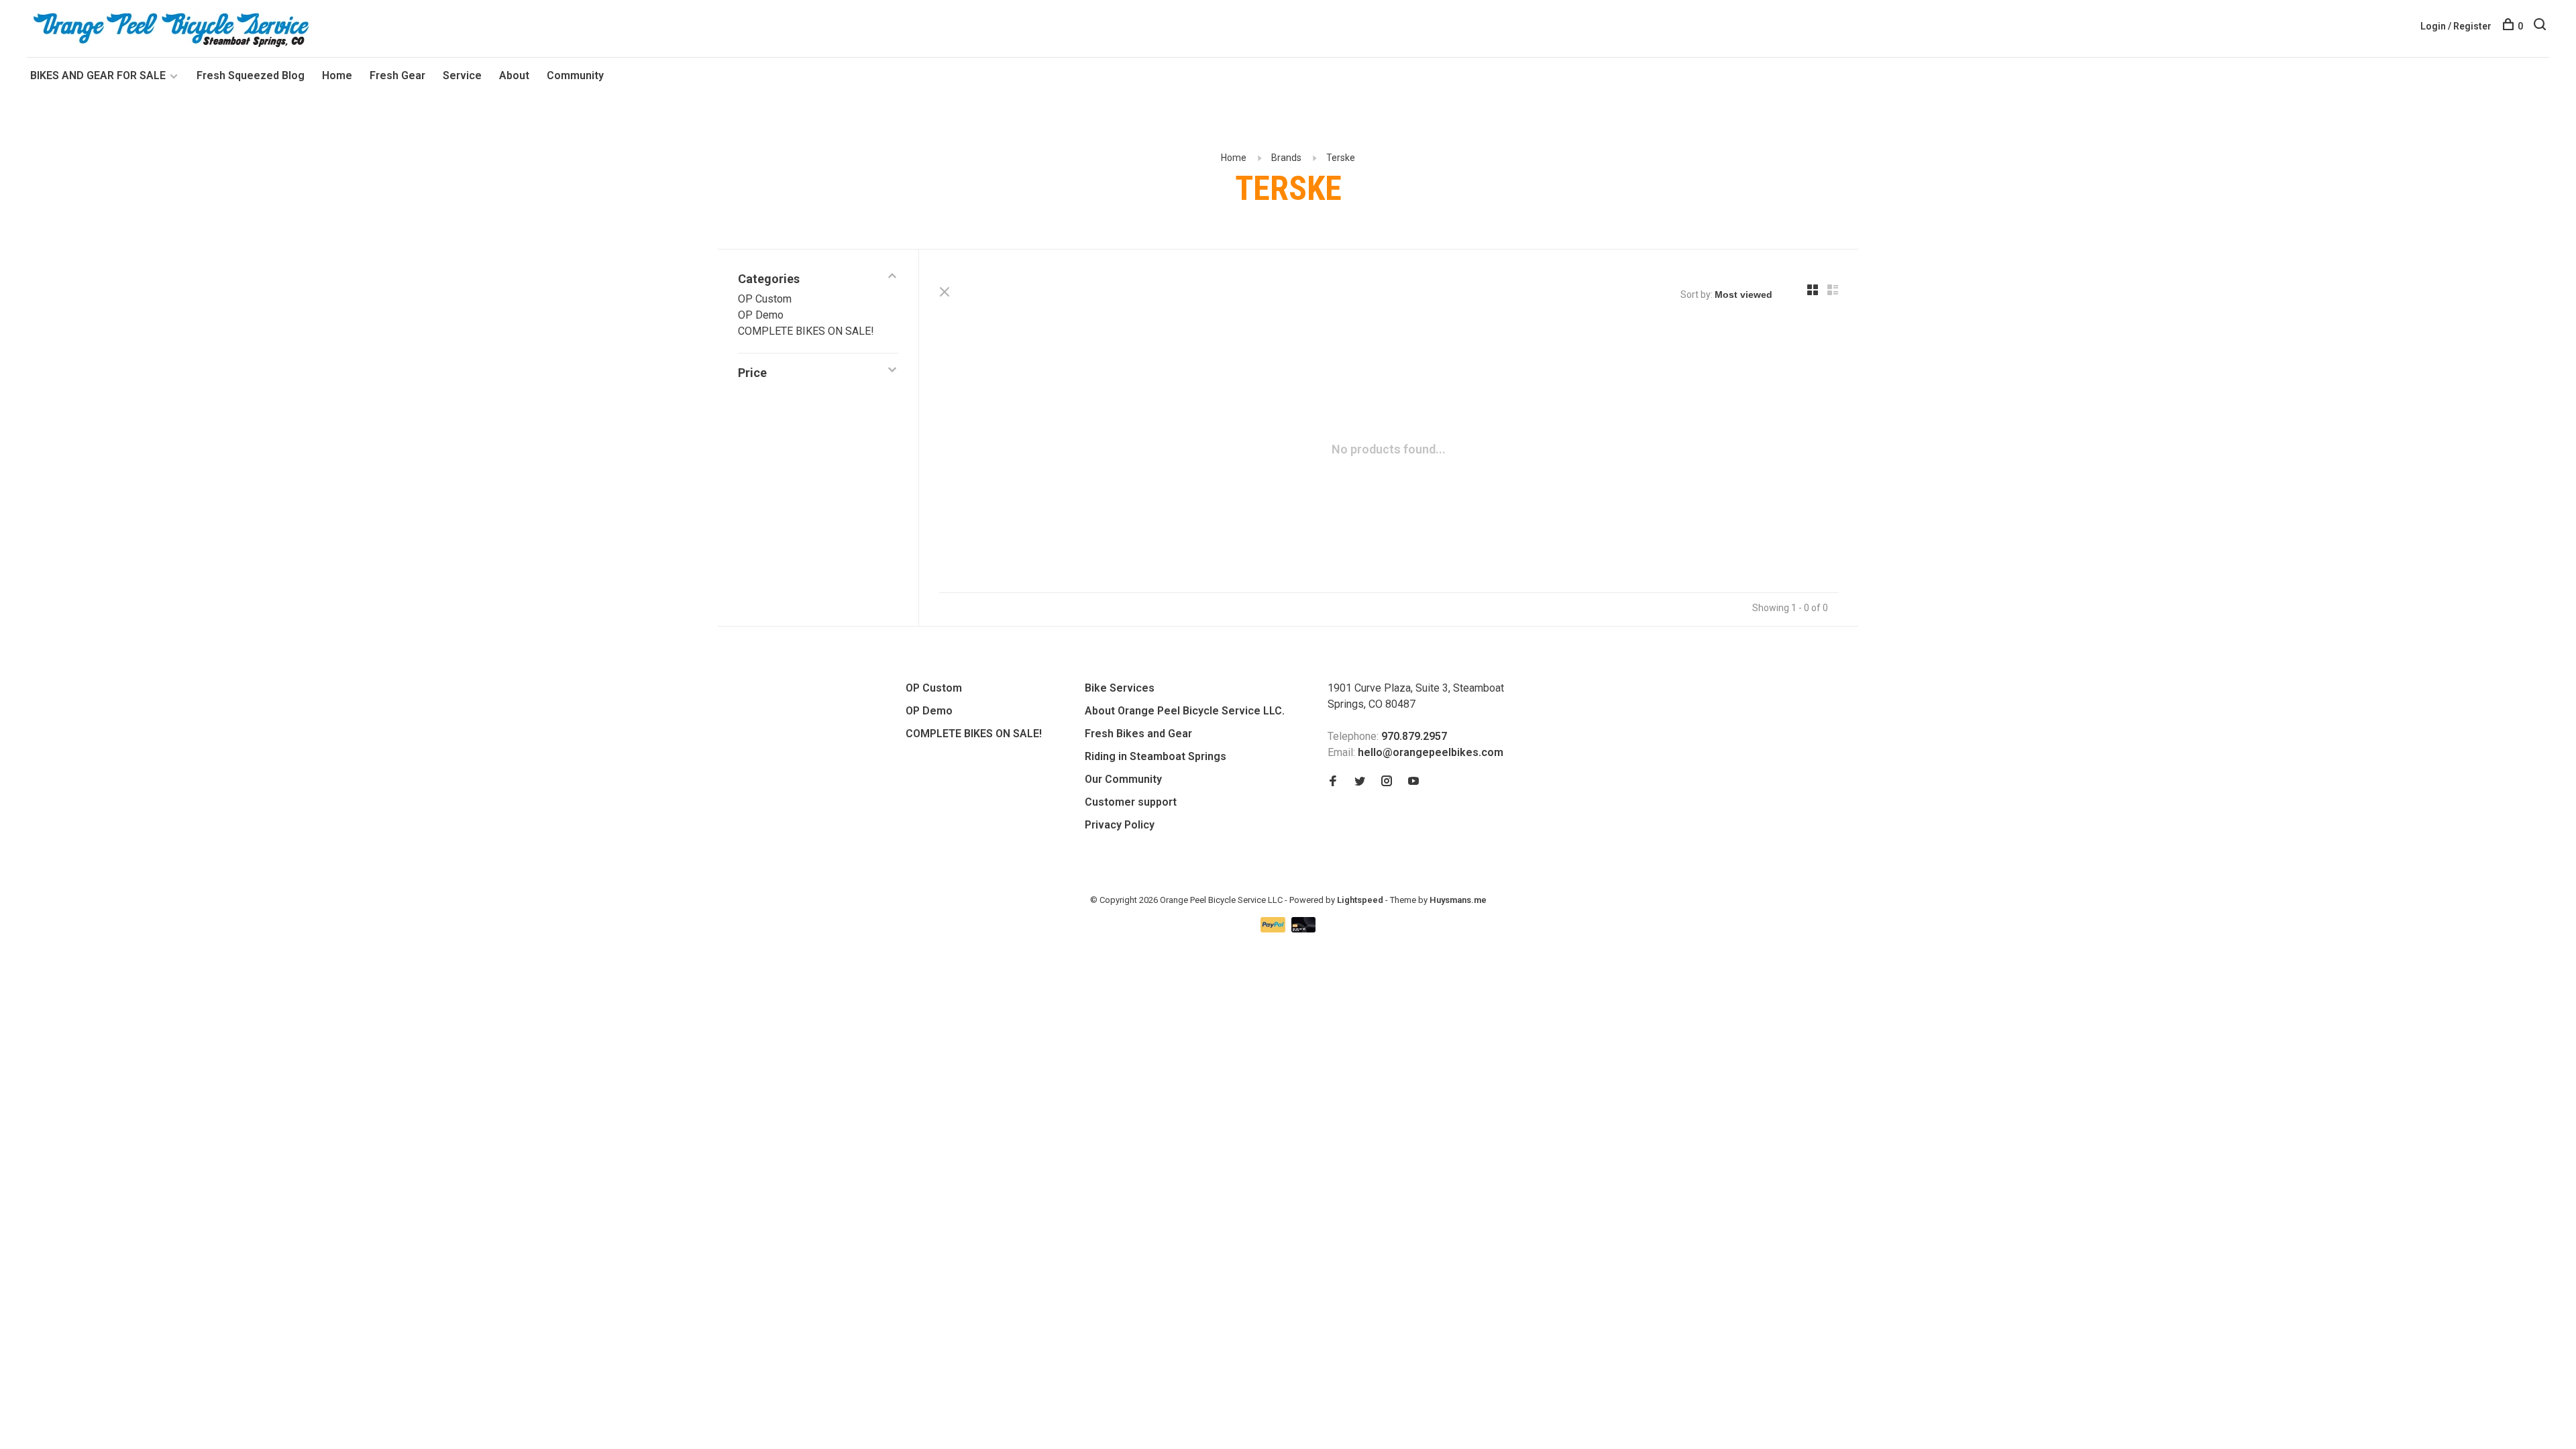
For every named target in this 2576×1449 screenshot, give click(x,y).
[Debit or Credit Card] (1304, 929)
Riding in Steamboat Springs (1156, 756)
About (514, 75)
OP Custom (765, 299)
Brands (1286, 158)
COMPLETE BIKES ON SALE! (806, 331)
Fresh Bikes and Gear (1138, 734)
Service (462, 75)
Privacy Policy (1120, 825)
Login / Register (2456, 26)
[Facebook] (1333, 782)
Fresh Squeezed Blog (251, 75)
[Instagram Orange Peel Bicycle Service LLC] (1387, 782)
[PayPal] (1274, 929)
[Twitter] (1360, 782)
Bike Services (1120, 688)
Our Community (1123, 779)
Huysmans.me (1458, 900)
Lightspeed (1360, 900)
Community (575, 75)
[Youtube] (1413, 782)
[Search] (2541, 26)
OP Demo (761, 315)
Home (337, 75)
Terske (1341, 158)
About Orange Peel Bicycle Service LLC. (1185, 711)
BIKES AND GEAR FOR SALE (99, 75)
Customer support (1131, 802)
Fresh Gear (397, 75)
